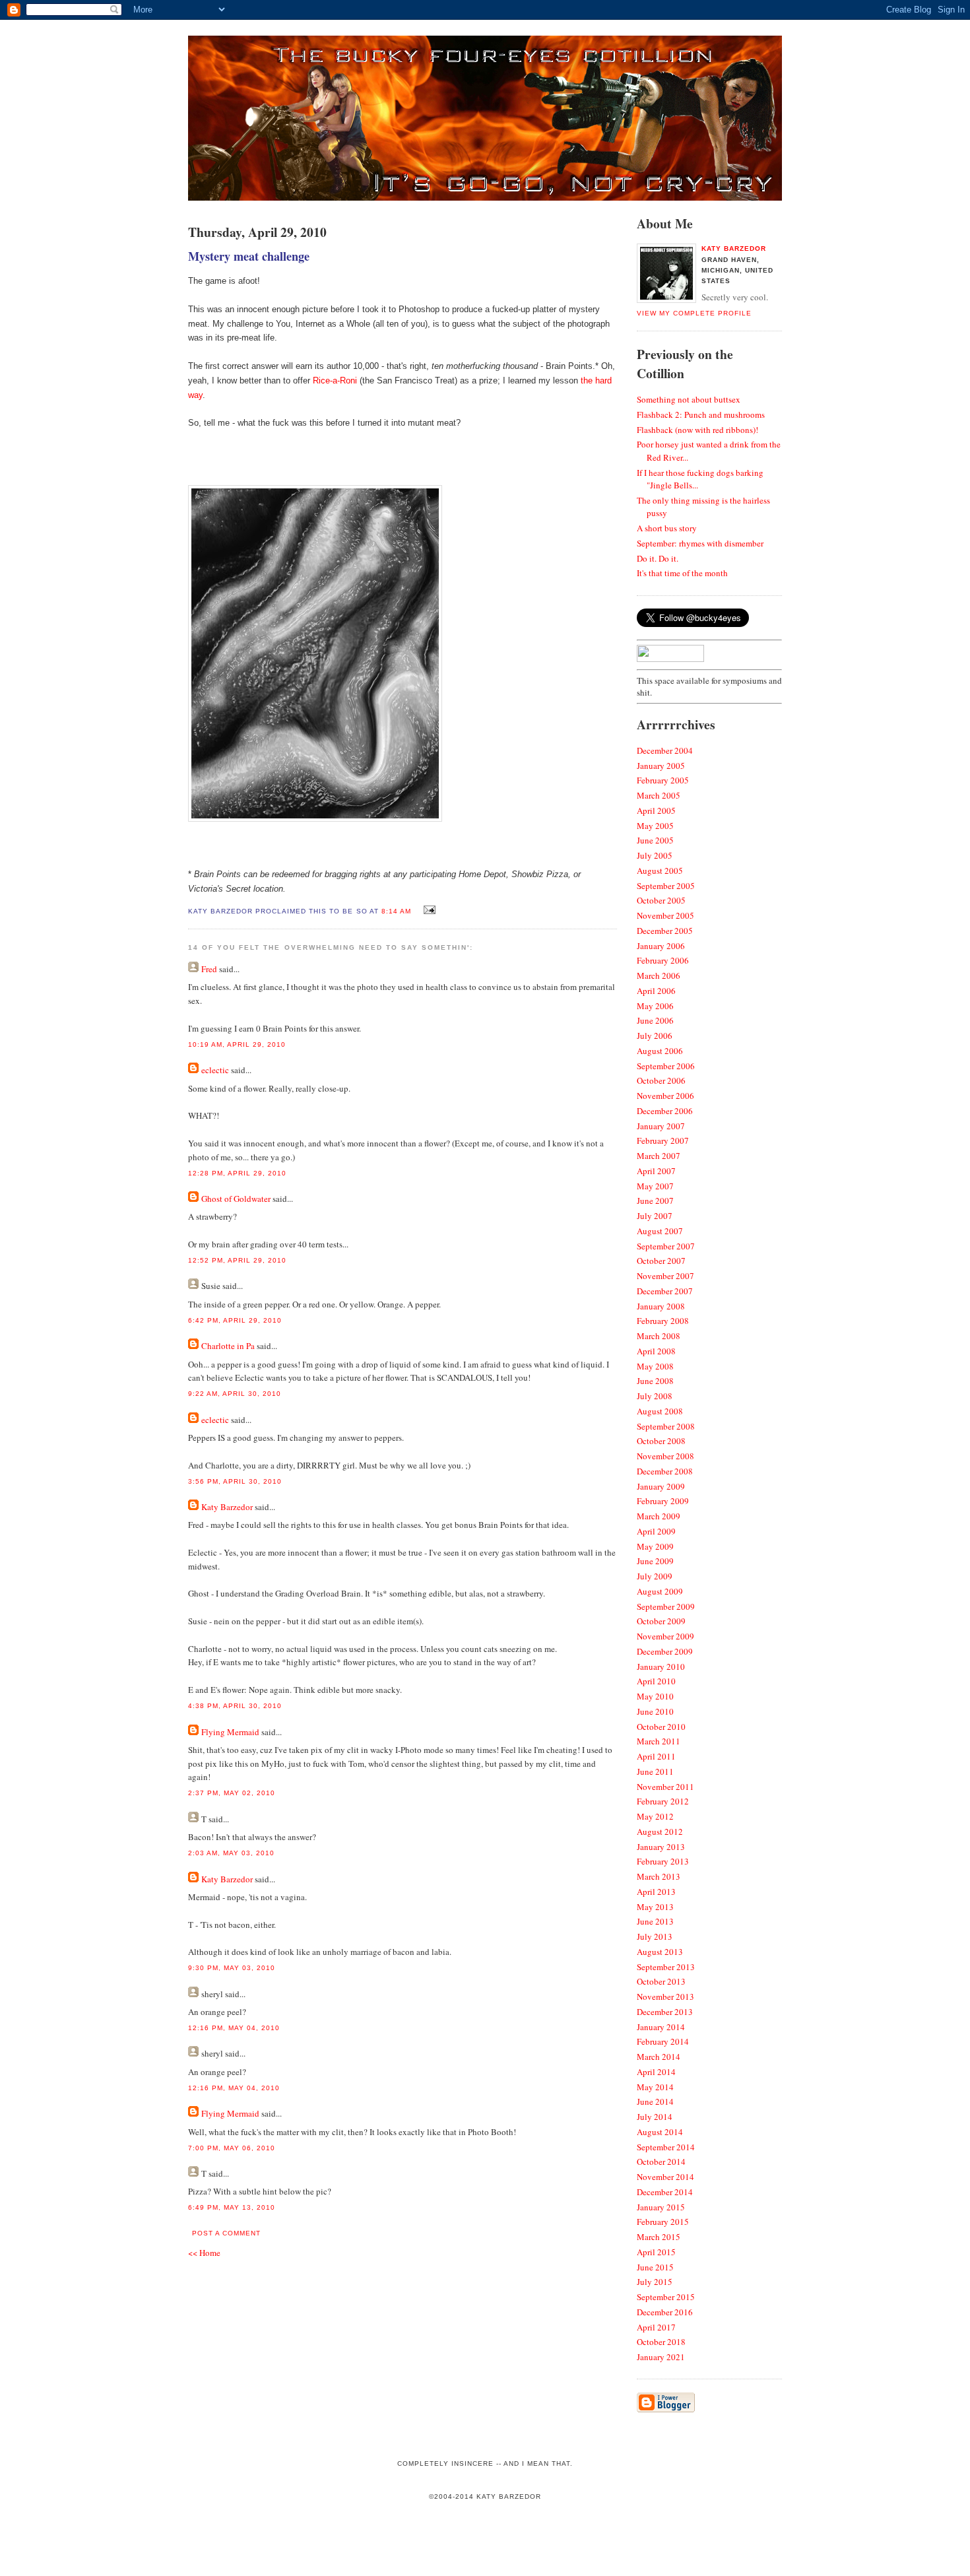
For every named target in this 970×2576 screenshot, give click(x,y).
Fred (209, 969)
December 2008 (665, 1471)
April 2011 (656, 1756)
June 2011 (655, 1771)
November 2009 (665, 1636)
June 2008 (655, 1381)
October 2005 (661, 900)
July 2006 (655, 1036)
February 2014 (663, 2041)
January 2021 (661, 2357)
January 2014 (661, 2027)
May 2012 (655, 1816)
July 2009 (655, 1576)
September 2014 (666, 2147)
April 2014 (656, 2072)
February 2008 (663, 1321)
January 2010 (661, 1667)
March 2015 (659, 2237)
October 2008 (661, 1441)
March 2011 (659, 1741)
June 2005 (655, 840)
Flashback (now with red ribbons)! (697, 430)
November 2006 (665, 1096)
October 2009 (661, 1621)
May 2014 (655, 2087)
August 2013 (660, 1952)
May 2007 (655, 1186)
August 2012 (660, 1832)
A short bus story (667, 528)
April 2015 (656, 2252)
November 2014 (665, 2177)
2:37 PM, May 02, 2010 (232, 1793)
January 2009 (661, 1486)
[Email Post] (428, 910)
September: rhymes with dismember (700, 543)
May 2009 (655, 1546)
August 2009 (660, 1591)
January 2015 (661, 2207)
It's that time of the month (682, 573)
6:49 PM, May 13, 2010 (232, 2207)
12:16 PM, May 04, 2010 (234, 2028)
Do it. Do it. (658, 558)
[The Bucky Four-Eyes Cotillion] (485, 197)
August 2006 (660, 1051)
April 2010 (656, 1681)
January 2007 (661, 1126)
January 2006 (661, 946)
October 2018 (661, 2342)
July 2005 (655, 855)
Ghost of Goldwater (236, 1199)
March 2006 (659, 975)
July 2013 (655, 1936)
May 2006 (655, 1006)
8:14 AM (396, 911)
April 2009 (656, 1531)
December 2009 (665, 1651)
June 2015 (655, 2267)
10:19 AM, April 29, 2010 (237, 1044)
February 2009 (663, 1501)
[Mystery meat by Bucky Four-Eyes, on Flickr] (315, 819)
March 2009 (659, 1516)
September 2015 (666, 2297)
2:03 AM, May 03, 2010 (231, 1853)
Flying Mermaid (230, 1732)
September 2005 (666, 886)
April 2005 (656, 810)
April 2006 (656, 991)
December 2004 (665, 750)
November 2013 (665, 1997)
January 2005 (661, 766)
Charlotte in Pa (228, 1346)
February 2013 (663, 1861)
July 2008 (655, 1396)
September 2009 (666, 1606)
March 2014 (659, 2057)
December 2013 (665, 2012)
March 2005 (659, 795)
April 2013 (656, 1892)
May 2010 (655, 1696)
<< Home (204, 2253)
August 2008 (660, 1411)
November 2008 (665, 1456)
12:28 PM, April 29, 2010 (237, 1173)
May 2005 (655, 826)
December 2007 (665, 1291)
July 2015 (655, 2282)
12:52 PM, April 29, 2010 (237, 1260)
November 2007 (665, 1276)
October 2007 (661, 1261)
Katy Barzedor (227, 1507)
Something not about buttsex (689, 399)
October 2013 (661, 1981)
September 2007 (666, 1246)
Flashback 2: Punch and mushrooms (701, 414)
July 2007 (655, 1216)
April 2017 (656, 2327)
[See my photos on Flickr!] (670, 659)
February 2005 (663, 780)
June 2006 (655, 1020)
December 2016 (665, 2312)
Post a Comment (226, 2233)
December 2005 (665, 931)
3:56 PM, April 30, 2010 (235, 1481)
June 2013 (655, 1921)
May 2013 (655, 1907)
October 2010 (661, 1727)
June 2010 (655, 1711)
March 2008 (659, 1336)
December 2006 (665, 1111)
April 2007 (656, 1171)
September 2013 (666, 1967)
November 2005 (665, 915)
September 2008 (666, 1426)
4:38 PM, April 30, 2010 (235, 1706)
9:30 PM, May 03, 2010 (232, 1968)
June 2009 (655, 1561)
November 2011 (665, 1787)
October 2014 (661, 2162)
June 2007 (655, 1201)
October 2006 (661, 1080)
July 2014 (655, 2117)
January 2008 (661, 1306)
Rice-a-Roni (336, 380)
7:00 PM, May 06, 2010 (232, 2148)
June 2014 (655, 2101)
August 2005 (660, 871)
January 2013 (661, 1847)
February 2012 (663, 1801)
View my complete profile (694, 313)
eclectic (215, 1070)
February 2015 (663, 2222)
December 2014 (665, 2192)
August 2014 (660, 2132)
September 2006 (666, 1066)
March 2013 (659, 1876)
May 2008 (655, 1366)
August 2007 (660, 1231)
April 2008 (656, 1351)
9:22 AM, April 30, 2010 (235, 1394)
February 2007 (663, 1140)
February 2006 (663, 960)
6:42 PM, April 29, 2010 (235, 1320)
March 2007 (659, 1156)
